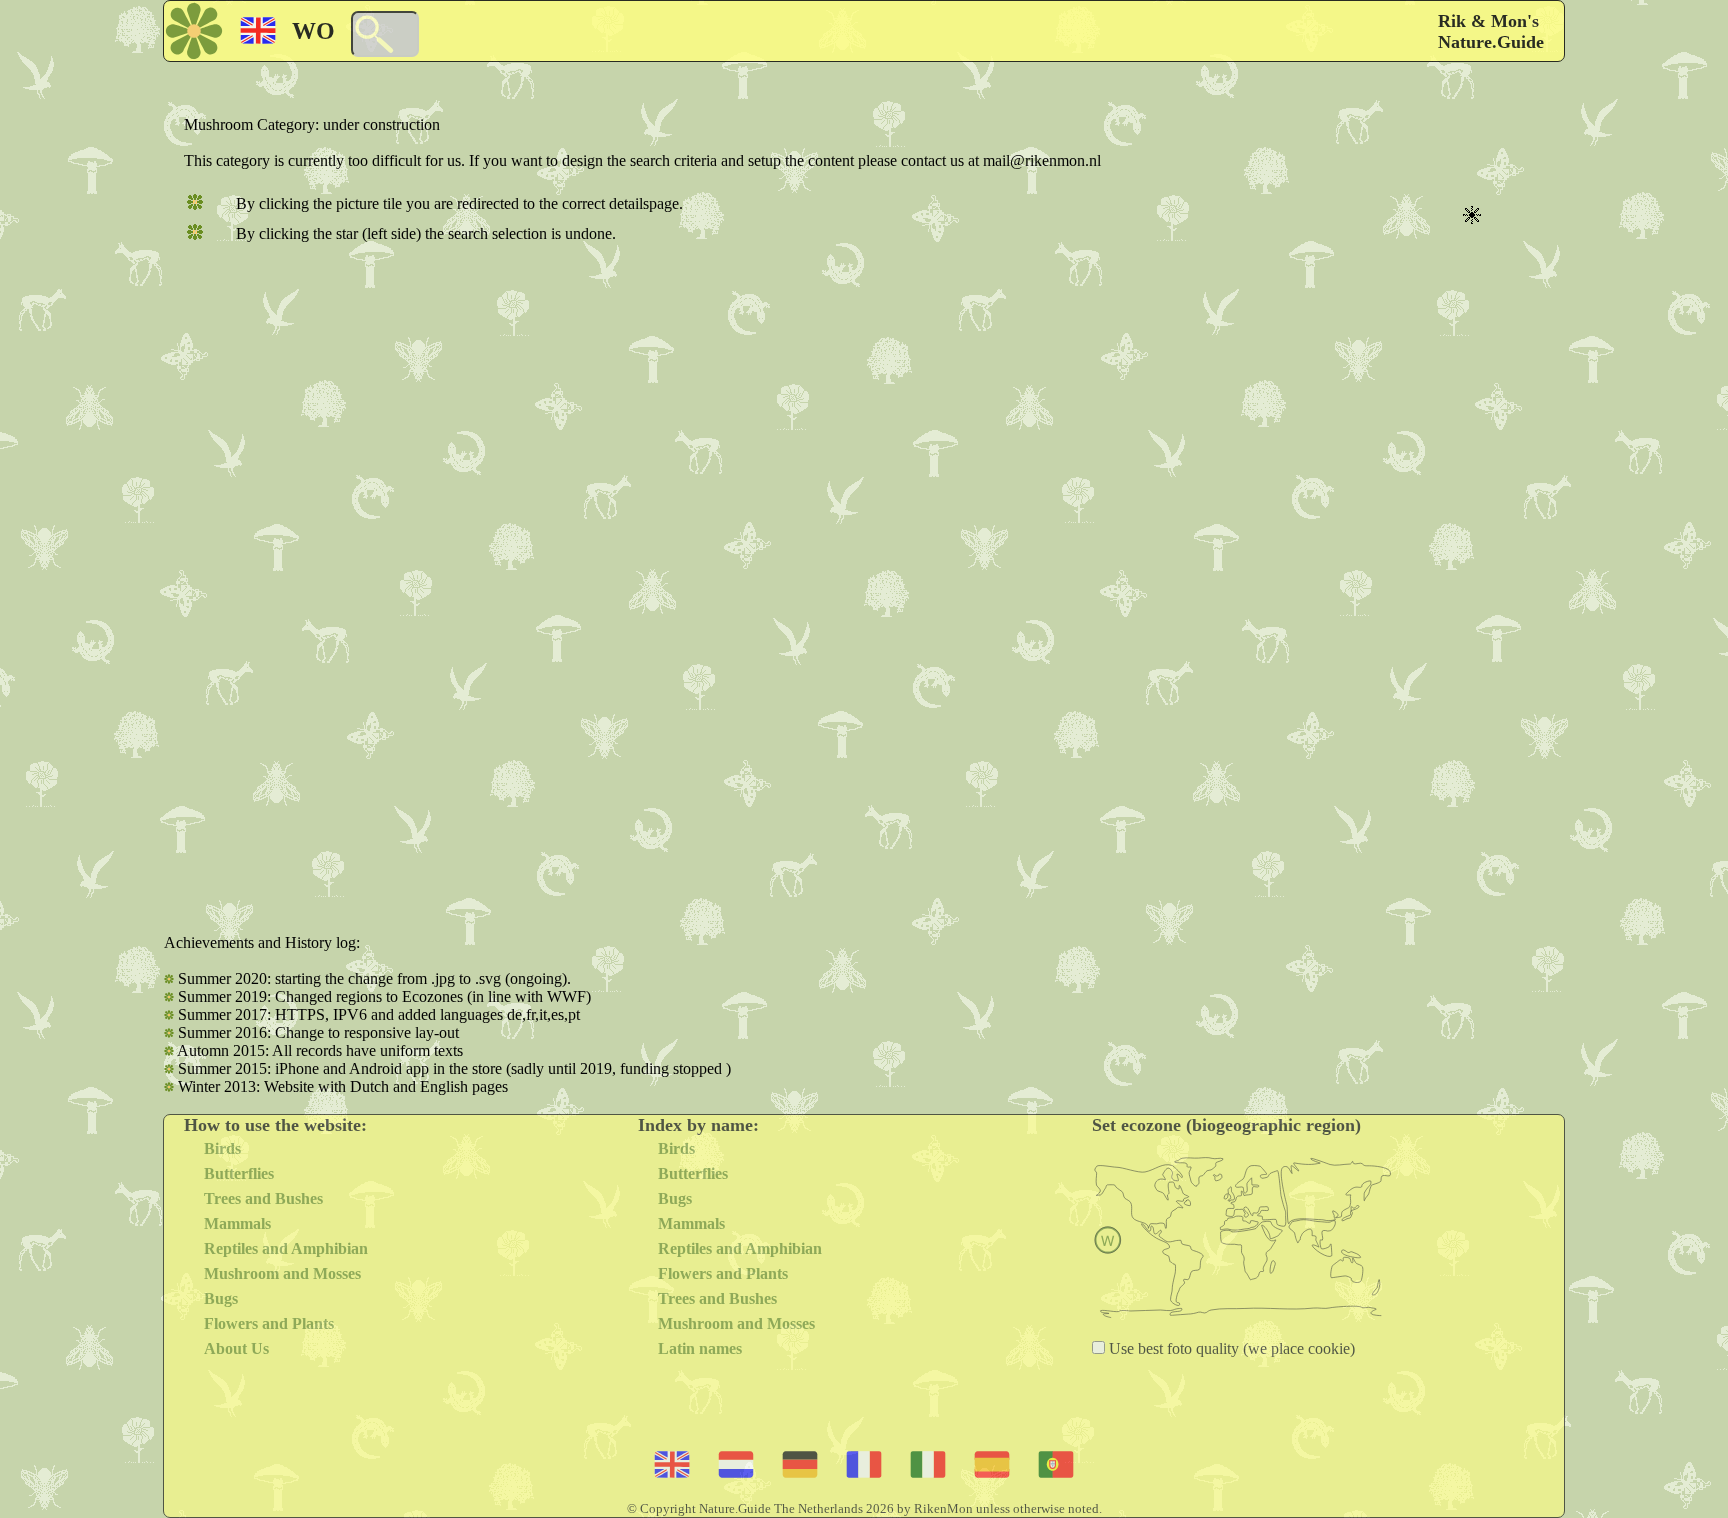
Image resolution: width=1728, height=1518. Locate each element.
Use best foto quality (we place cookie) (1230, 1348)
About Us (236, 1348)
